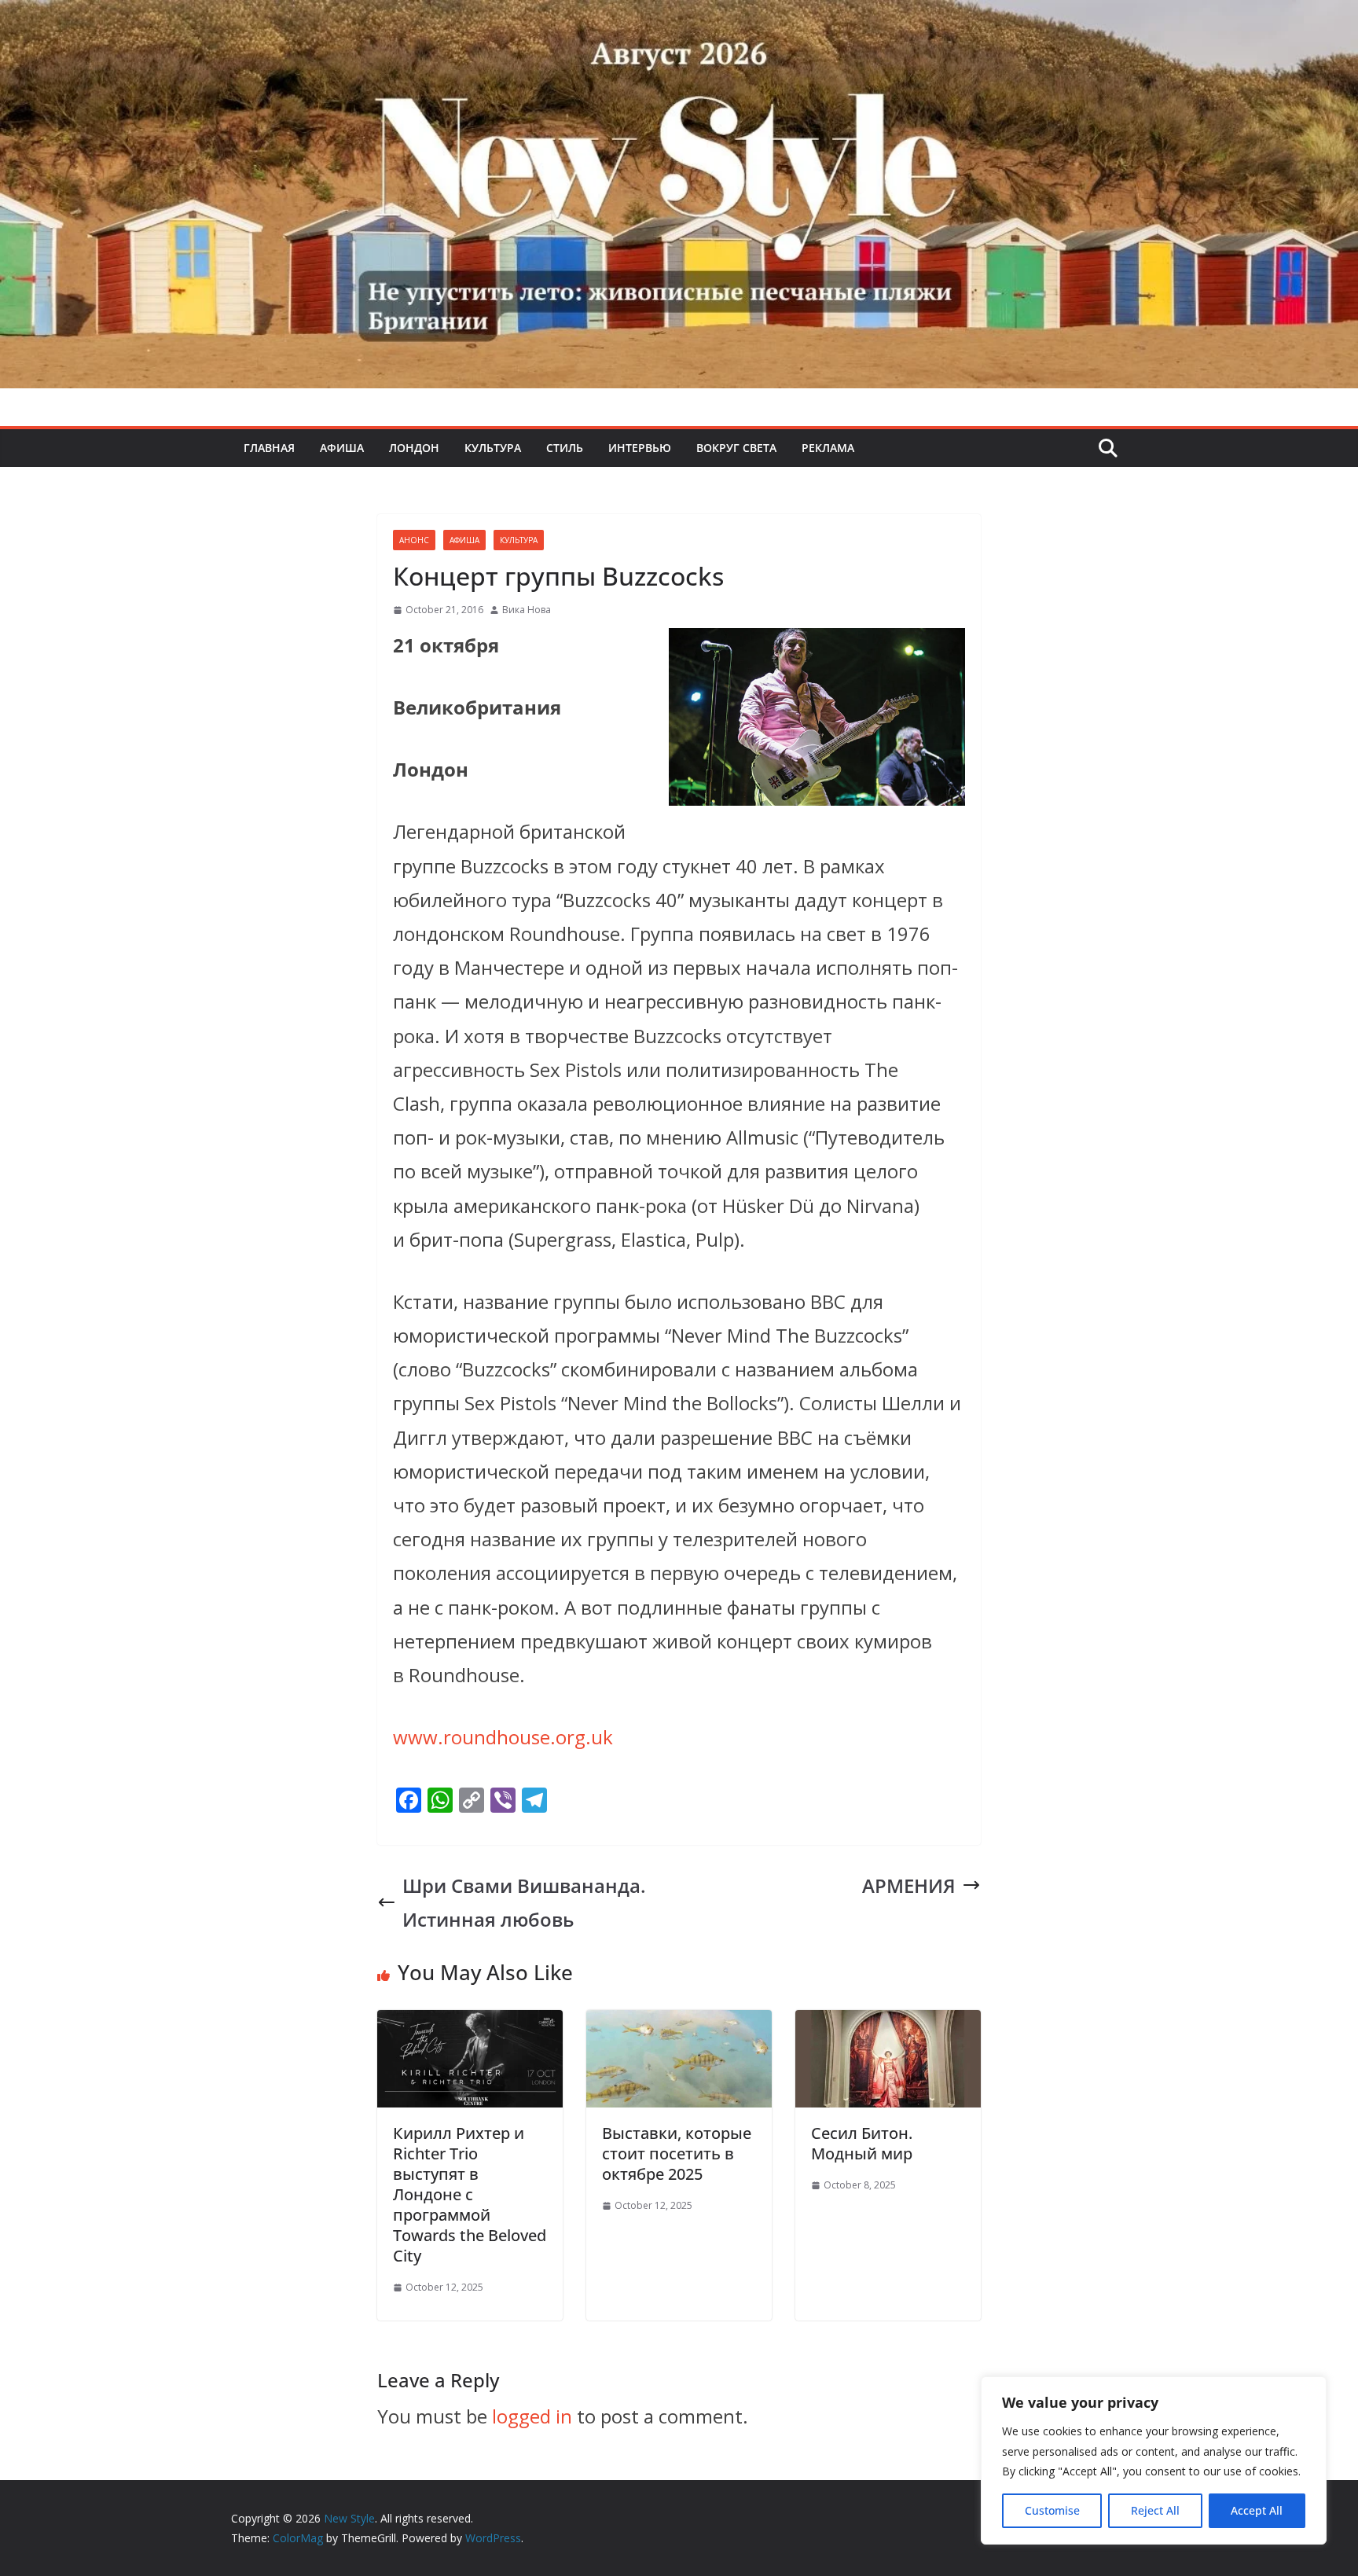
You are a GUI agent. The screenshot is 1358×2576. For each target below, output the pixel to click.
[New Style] (679, 17)
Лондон (414, 448)
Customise (1052, 2510)
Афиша (342, 448)
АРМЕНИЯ (909, 1885)
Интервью (640, 448)
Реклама (828, 448)
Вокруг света (736, 448)
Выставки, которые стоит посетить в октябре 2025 (677, 2153)
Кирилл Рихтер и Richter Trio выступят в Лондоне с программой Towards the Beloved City (470, 2194)
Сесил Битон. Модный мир (862, 2143)
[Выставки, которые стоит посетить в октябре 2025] (679, 2027)
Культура (493, 448)
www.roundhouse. (503, 1737)
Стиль (565, 448)
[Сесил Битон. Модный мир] (888, 2027)
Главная (269, 448)
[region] (1154, 2460)
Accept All (1257, 2510)
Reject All (1155, 2510)
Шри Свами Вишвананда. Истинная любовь (524, 1902)
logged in (532, 2416)
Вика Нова (527, 610)
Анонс (414, 540)
